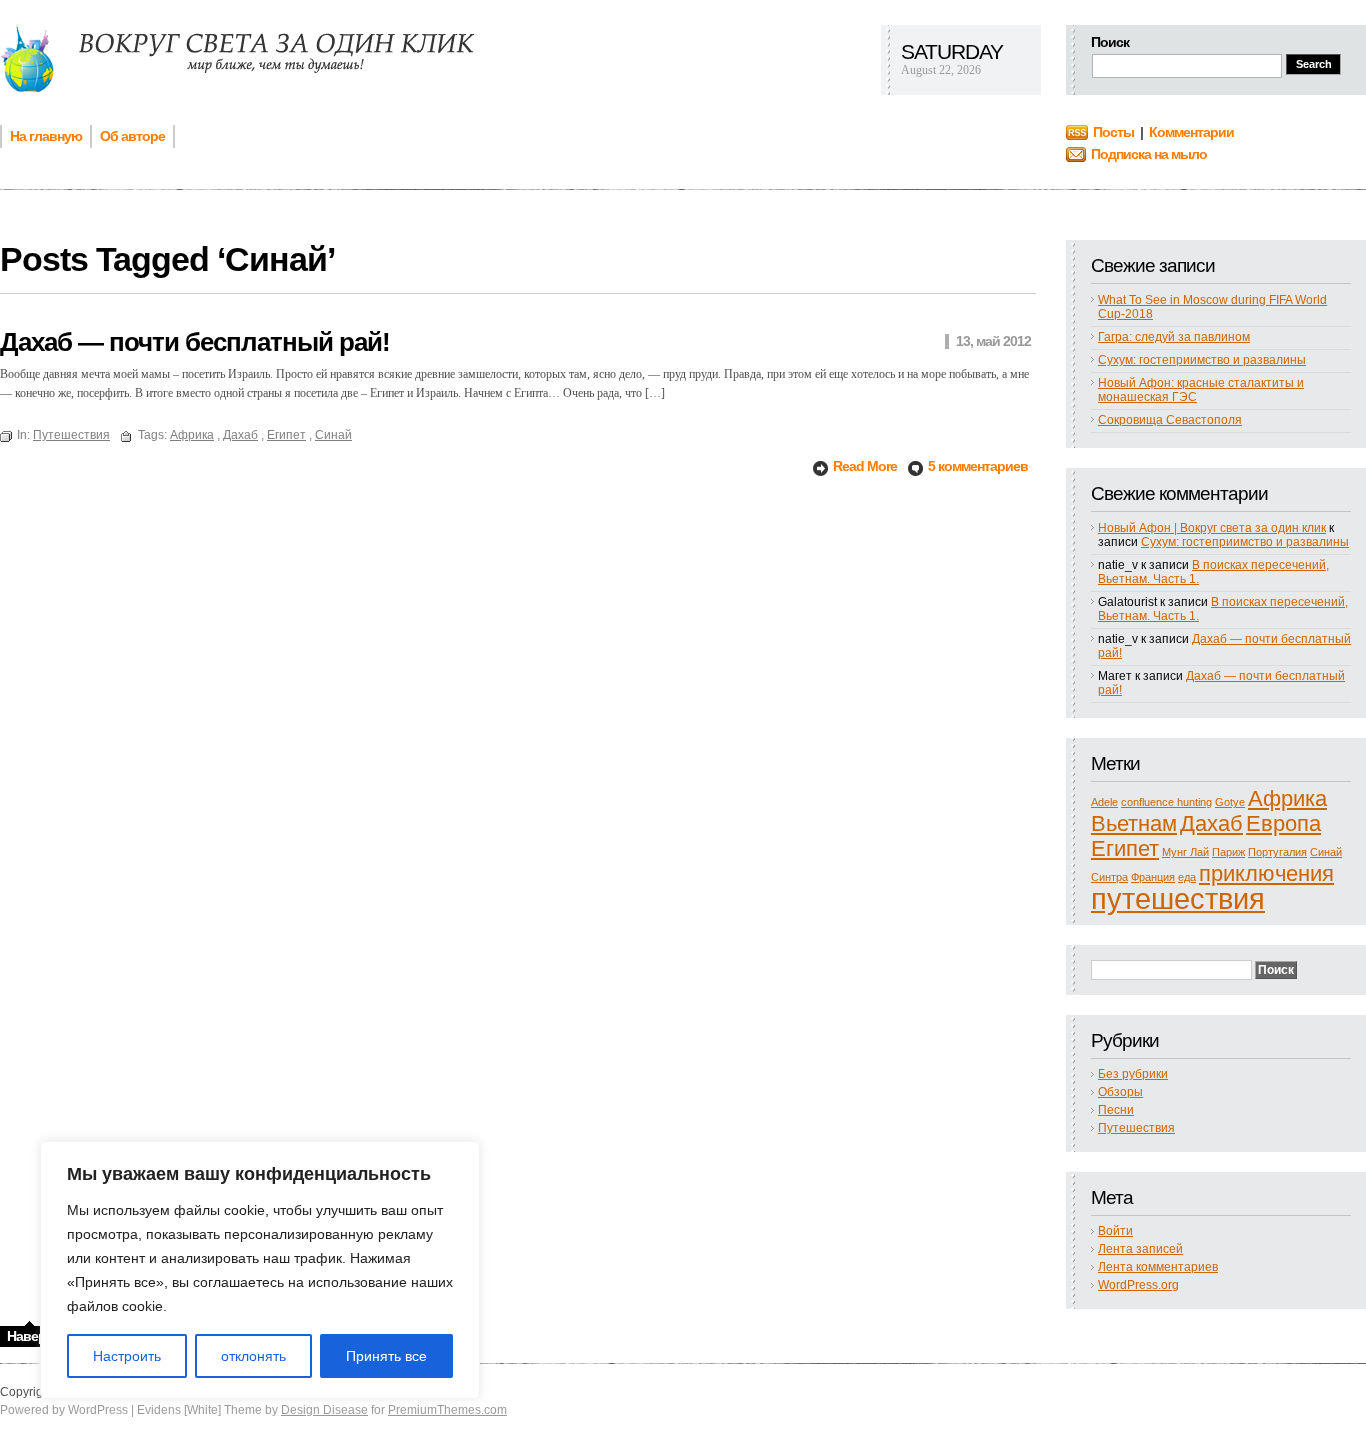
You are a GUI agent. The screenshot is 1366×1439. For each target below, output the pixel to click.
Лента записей (1140, 1249)
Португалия (1277, 852)
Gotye (1230, 802)
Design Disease (324, 1410)
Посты (1113, 132)
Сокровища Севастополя (1170, 420)
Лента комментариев (1158, 1267)
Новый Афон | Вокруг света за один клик (1212, 528)
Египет (1125, 848)
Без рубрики (1133, 1074)
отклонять (253, 1356)
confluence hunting (1166, 802)
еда (1187, 877)
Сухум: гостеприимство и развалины (1202, 360)
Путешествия (1136, 1128)
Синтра (1109, 877)
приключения (1266, 873)
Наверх (30, 1336)
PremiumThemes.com (447, 1410)
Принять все (386, 1356)
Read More (866, 466)
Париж (1228, 852)
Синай (1326, 852)
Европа (1283, 823)
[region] (260, 1270)
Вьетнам (1134, 823)
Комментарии (1191, 132)
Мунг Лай (1185, 852)
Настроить (127, 1356)
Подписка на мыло (1149, 154)
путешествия (1178, 898)
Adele (1104, 802)
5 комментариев (978, 466)
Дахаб (1211, 823)
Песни (1116, 1110)
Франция (1153, 877)
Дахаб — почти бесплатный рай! (195, 342)
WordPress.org (1138, 1285)
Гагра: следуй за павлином (1174, 337)
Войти (1115, 1231)
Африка (1287, 798)
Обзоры (1120, 1092)
